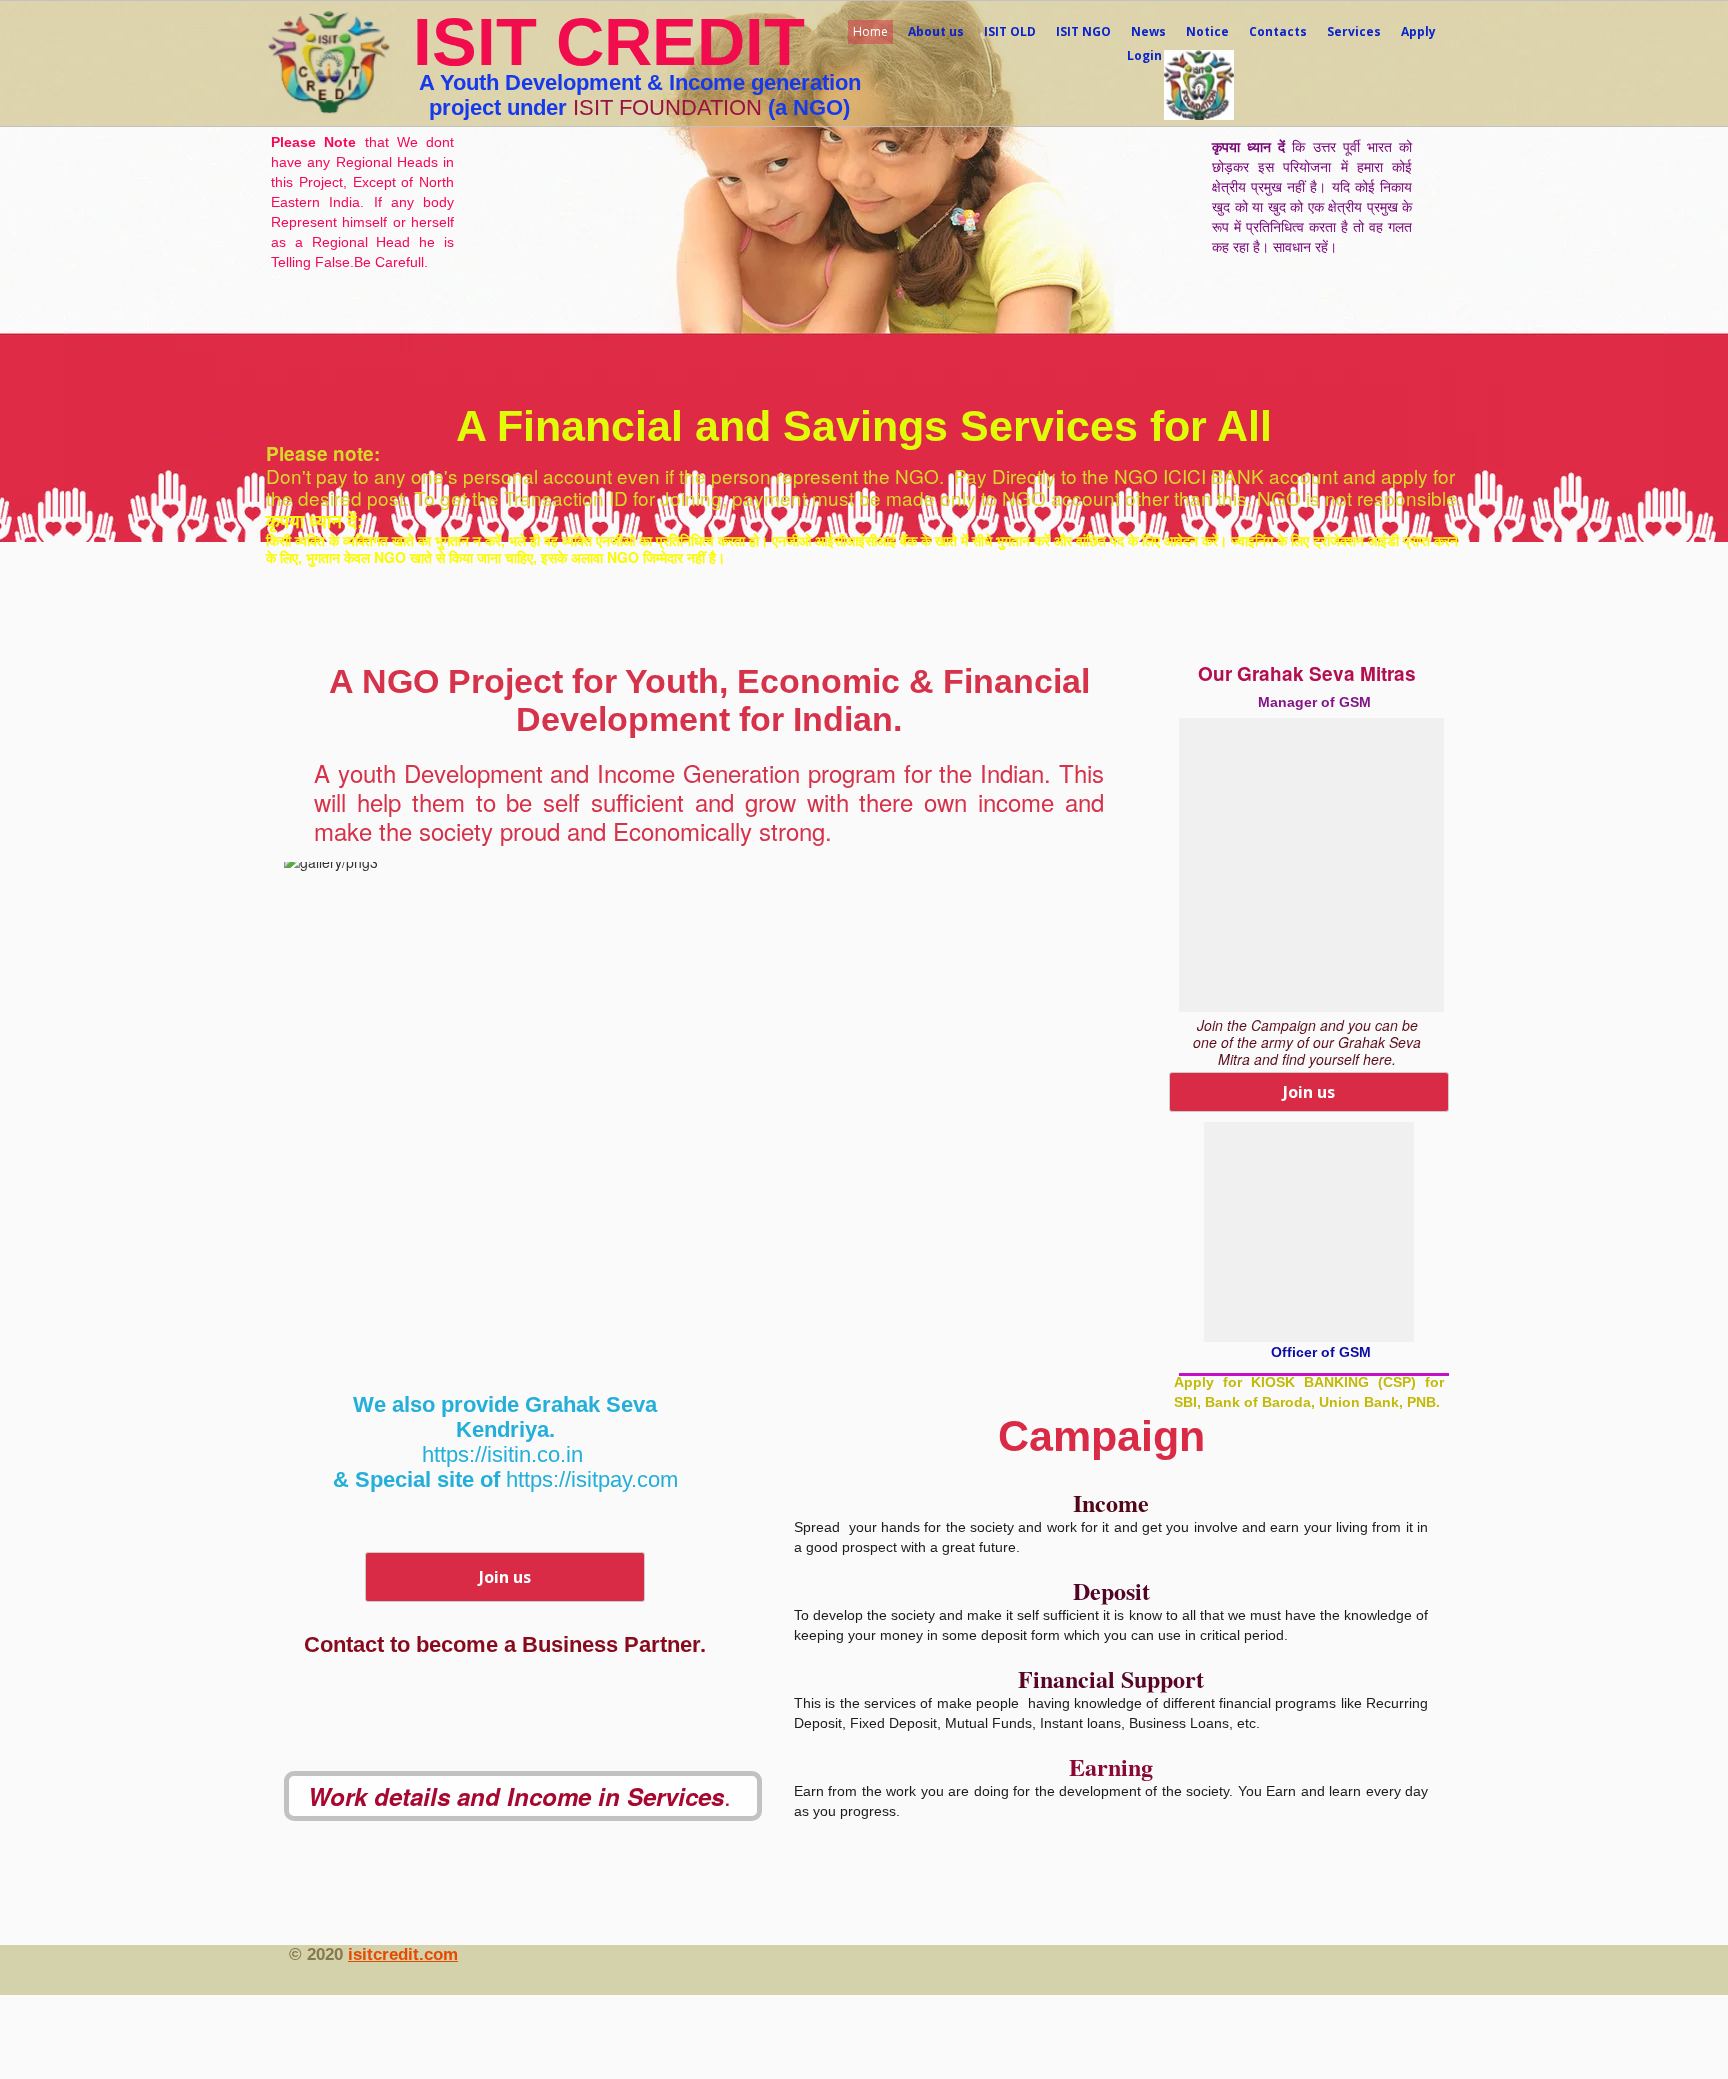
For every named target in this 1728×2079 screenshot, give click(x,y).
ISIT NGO (1083, 31)
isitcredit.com (403, 1954)
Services (1354, 31)
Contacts (1278, 31)
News (1148, 31)
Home (870, 31)
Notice (1207, 31)
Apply (1418, 31)
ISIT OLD (1010, 31)
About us (936, 31)
